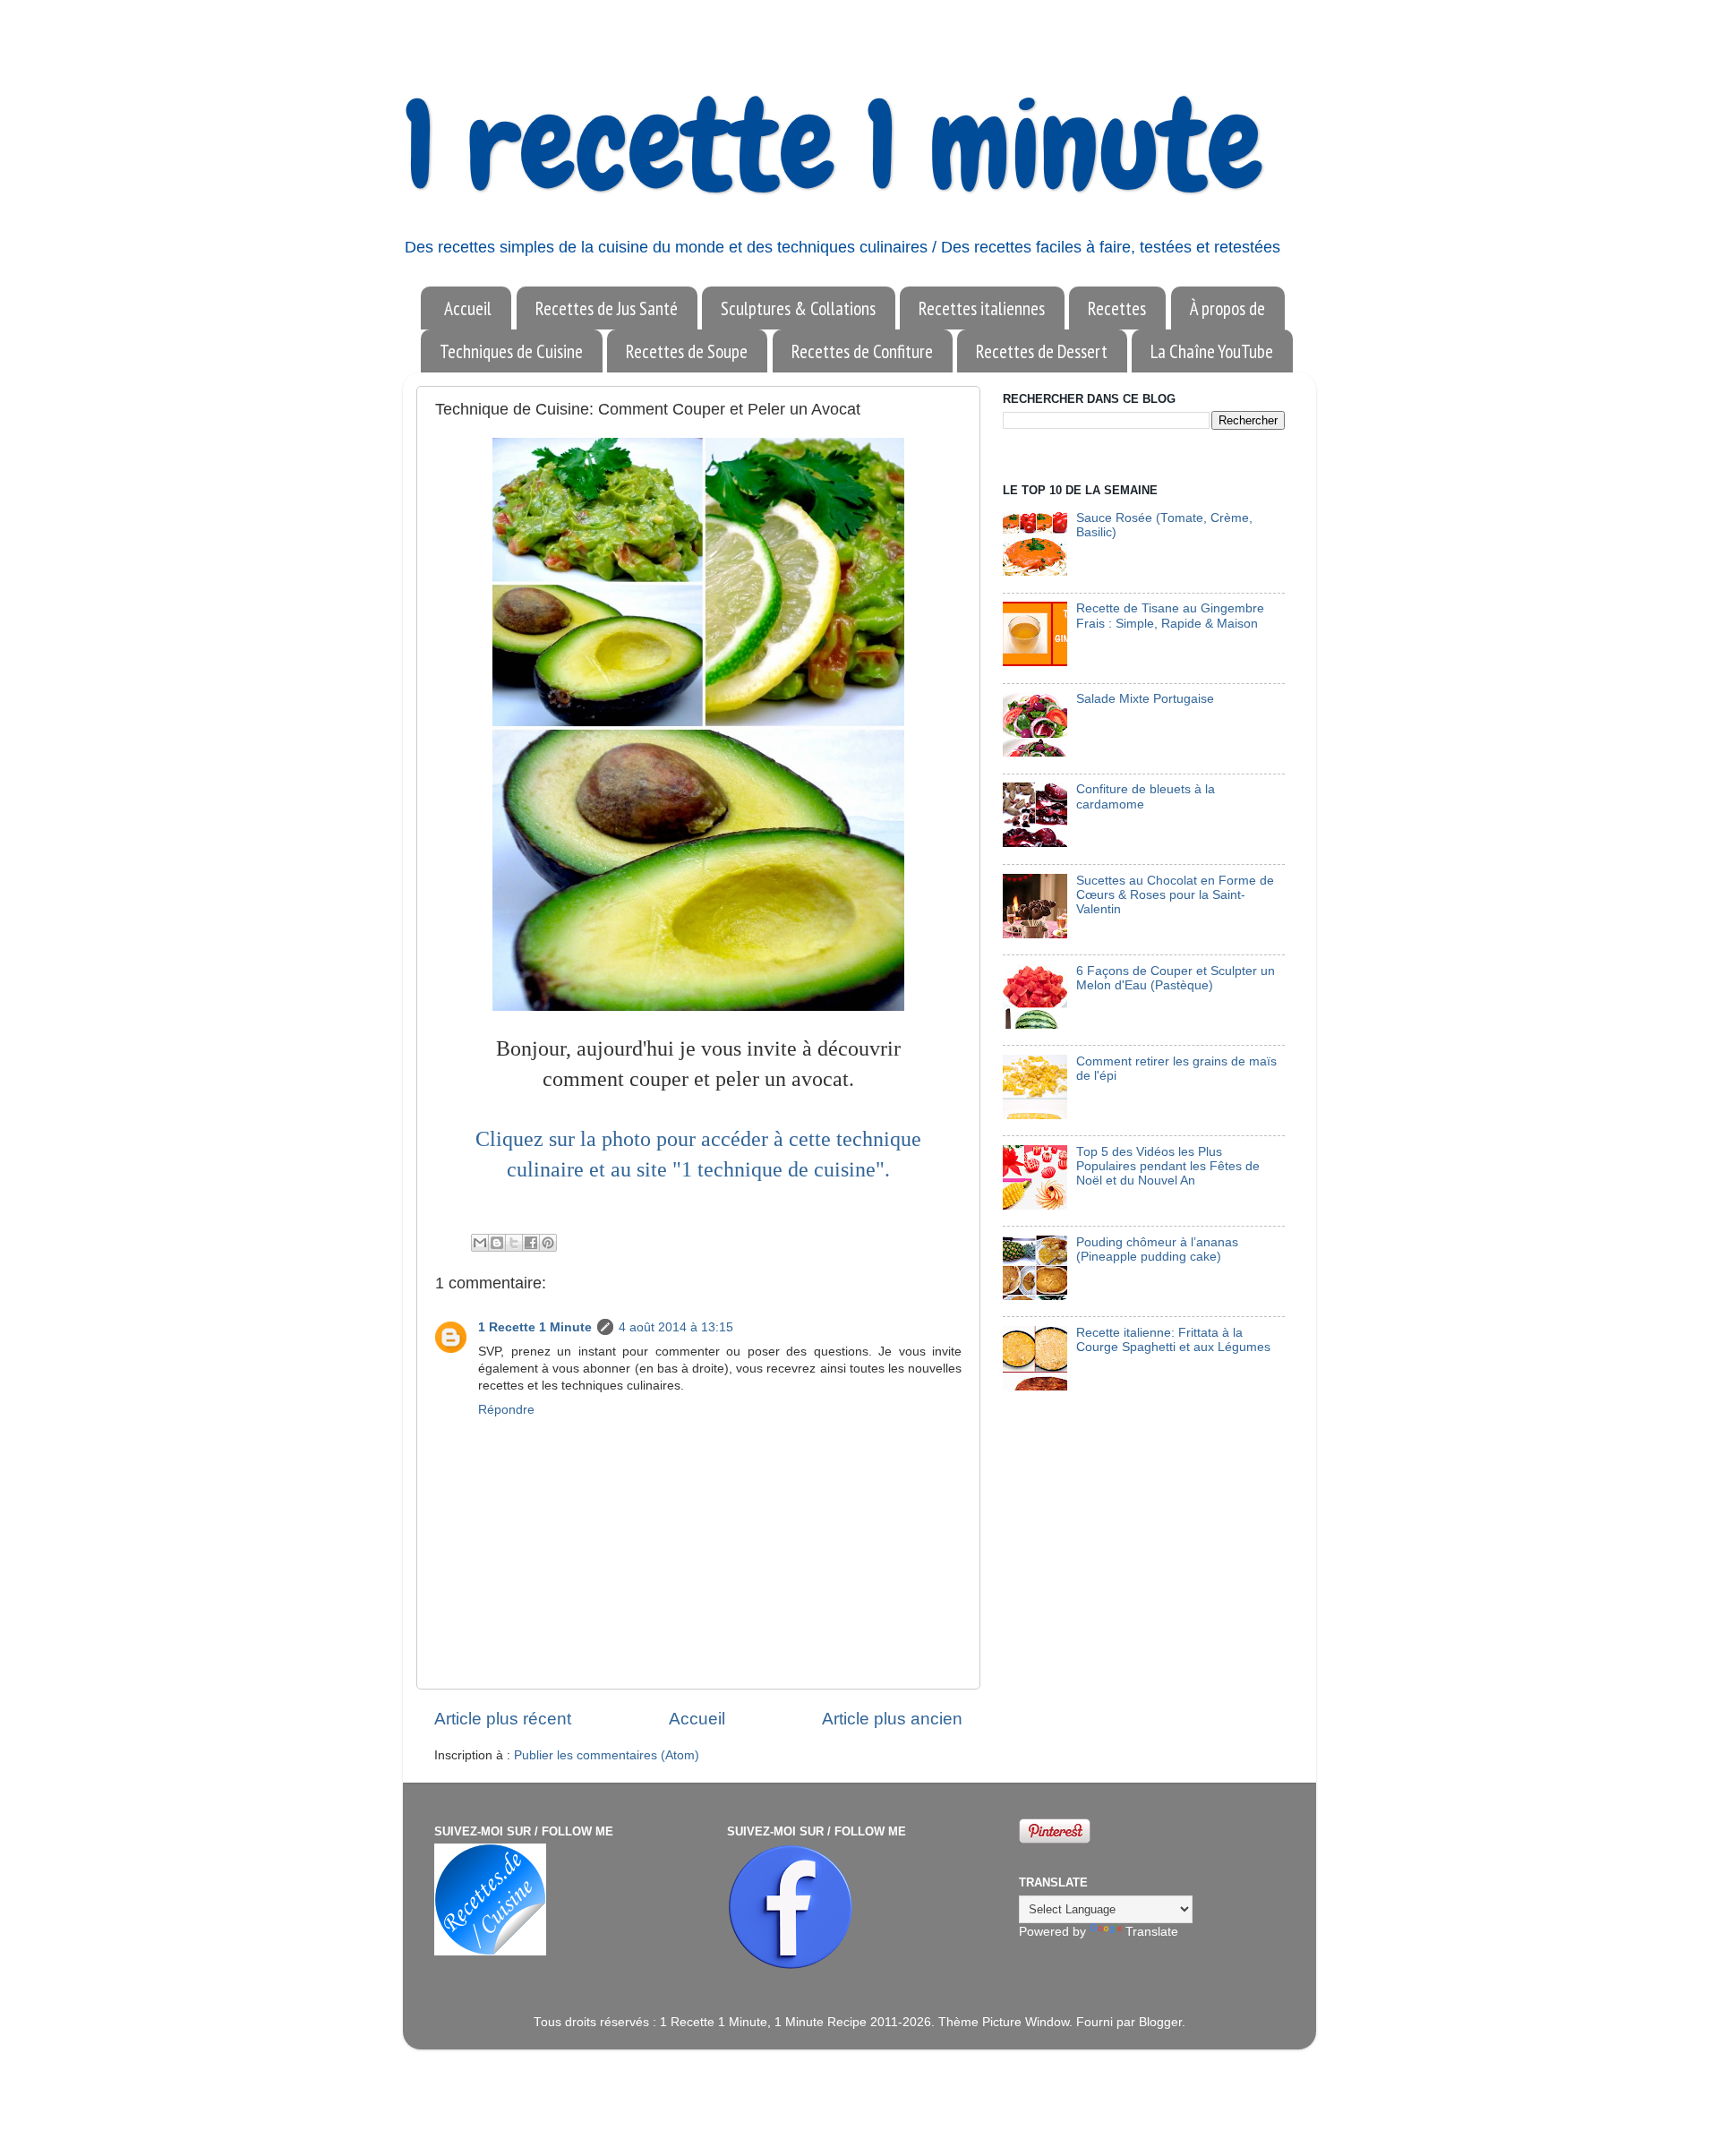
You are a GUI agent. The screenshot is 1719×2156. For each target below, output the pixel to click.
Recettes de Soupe (687, 351)
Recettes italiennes (982, 308)
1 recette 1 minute (833, 145)
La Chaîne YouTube (1212, 351)
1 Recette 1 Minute (535, 1327)
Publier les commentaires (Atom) (607, 1755)
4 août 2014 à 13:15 (676, 1327)
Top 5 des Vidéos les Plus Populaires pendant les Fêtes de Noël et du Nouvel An (1168, 1166)
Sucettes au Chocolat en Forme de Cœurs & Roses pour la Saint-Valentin (1175, 895)
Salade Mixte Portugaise (1145, 699)
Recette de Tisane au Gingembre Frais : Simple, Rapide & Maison (1170, 616)
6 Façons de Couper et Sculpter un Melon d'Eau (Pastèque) (1176, 978)
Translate (1152, 1932)
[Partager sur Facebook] (531, 1243)
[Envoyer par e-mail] (480, 1243)
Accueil (468, 308)
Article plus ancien (892, 1719)
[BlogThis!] (497, 1243)
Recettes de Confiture (862, 351)
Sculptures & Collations (798, 308)
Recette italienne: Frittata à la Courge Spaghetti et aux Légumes (1173, 1340)
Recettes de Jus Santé (607, 308)
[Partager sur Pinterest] (548, 1243)
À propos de (1227, 308)
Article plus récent (503, 1719)
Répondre (506, 1410)
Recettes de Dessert (1042, 351)
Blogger (1160, 2022)
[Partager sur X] (514, 1243)
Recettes (1117, 308)
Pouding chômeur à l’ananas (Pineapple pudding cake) (1157, 1249)
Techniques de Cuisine (511, 351)
